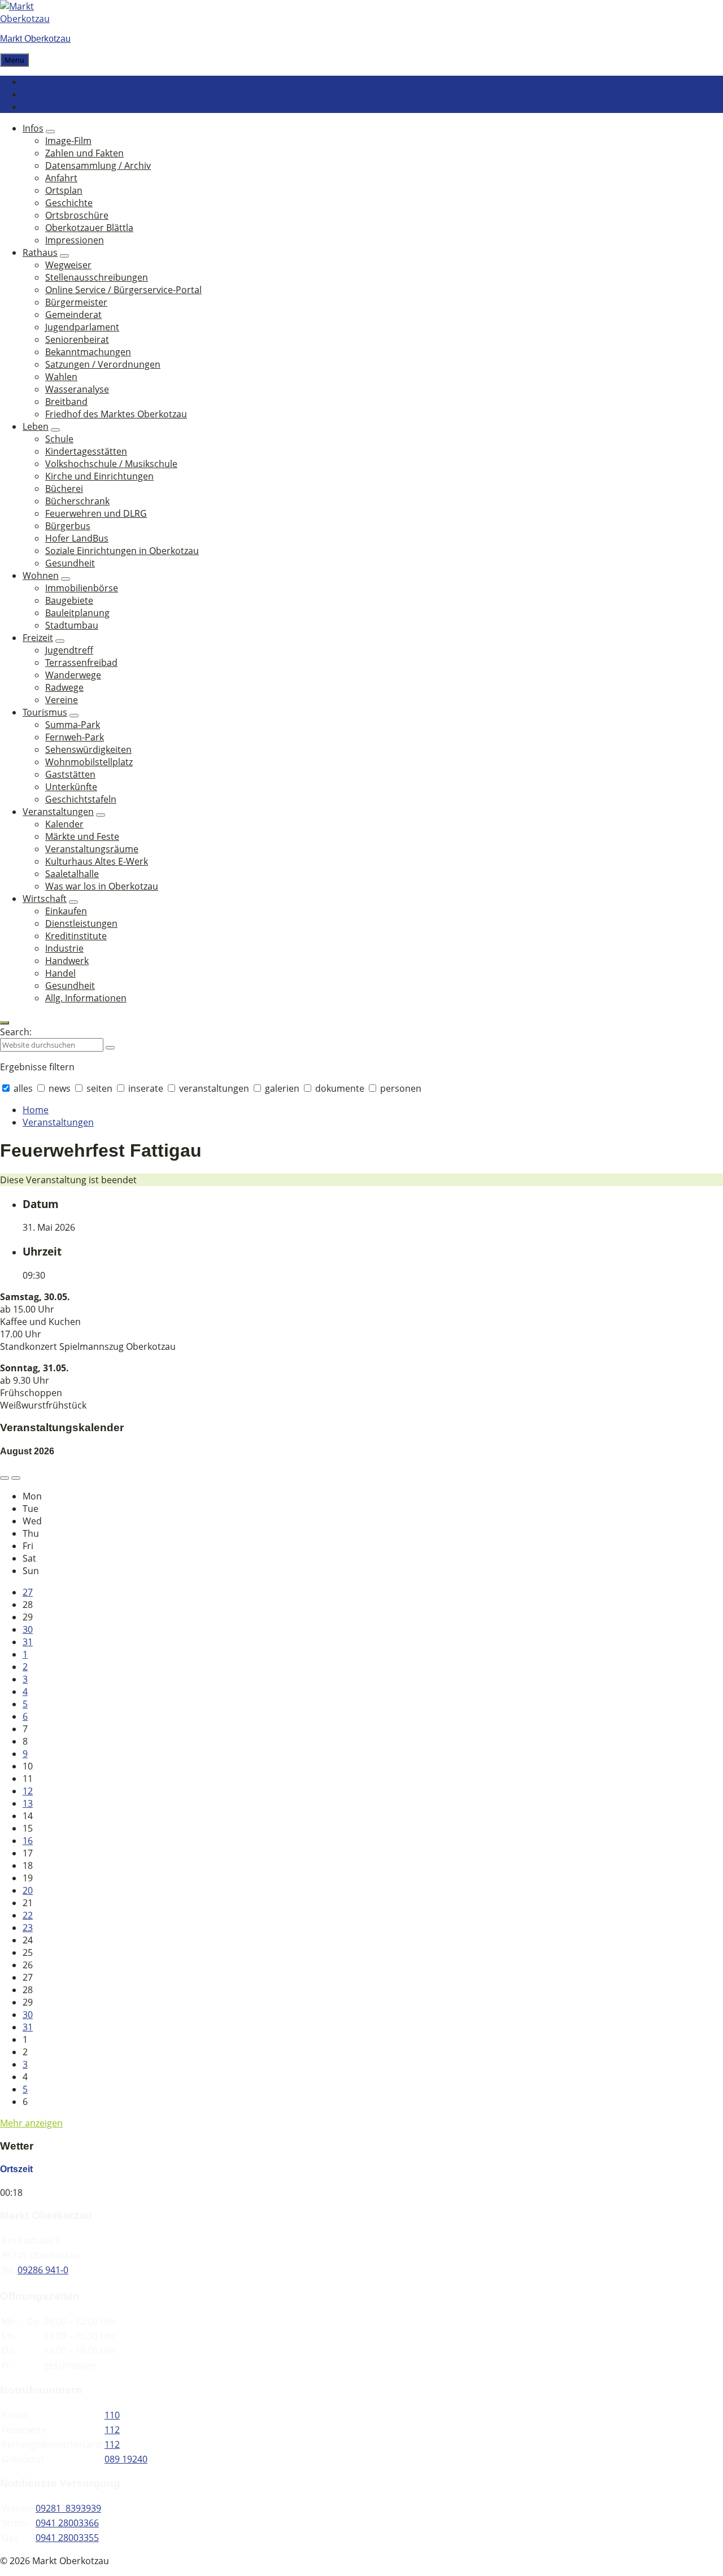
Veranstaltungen (58, 1122)
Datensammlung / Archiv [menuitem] (98, 165)
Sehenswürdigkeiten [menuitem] (88, 749)
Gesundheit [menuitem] (70, 563)
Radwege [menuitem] (64, 687)
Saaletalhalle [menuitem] (72, 874)
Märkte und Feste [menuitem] (82, 836)
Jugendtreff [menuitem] (69, 650)
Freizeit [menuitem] (38, 638)
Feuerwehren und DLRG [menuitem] (96, 513)
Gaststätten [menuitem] (70, 774)
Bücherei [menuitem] (64, 489)
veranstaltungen (214, 1088)
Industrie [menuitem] (64, 948)
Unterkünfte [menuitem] (71, 787)
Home (36, 1110)
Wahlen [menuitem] (61, 377)
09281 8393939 (68, 2508)
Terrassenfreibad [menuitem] (81, 662)
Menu (14, 60)
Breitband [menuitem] (66, 402)
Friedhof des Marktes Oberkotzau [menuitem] (116, 414)
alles (23, 1088)
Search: (16, 1032)
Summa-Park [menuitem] (73, 725)
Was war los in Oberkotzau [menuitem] (102, 886)
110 (112, 2415)
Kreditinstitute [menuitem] (76, 936)
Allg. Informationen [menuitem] (86, 998)
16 (28, 1841)
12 (28, 1791)
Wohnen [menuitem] (41, 576)
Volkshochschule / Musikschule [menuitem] (111, 464)
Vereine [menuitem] (62, 700)
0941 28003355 (67, 2538)
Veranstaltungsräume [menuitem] (92, 849)
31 (28, 1642)
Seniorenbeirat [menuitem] (77, 339)
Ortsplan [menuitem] (64, 190)
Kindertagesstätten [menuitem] (86, 451)
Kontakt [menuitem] (39, 82)
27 (28, 1592)
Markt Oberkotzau (35, 39)
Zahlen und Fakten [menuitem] (84, 153)
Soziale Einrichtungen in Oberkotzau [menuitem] (122, 551)
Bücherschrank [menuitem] (77, 501)
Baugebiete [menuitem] (69, 600)
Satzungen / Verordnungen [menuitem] (103, 364)
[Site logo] (34, 19)
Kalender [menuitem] (64, 824)
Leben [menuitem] (36, 426)
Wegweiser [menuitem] (68, 265)
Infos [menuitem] (33, 128)
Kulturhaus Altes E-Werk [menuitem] (97, 861)
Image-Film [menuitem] (68, 141)
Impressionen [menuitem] (75, 240)
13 (28, 1803)
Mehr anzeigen (31, 2123)
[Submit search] (110, 1048)
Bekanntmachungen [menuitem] (88, 352)
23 (28, 1928)
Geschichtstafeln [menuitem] (81, 799)
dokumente (340, 1088)
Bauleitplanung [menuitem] (77, 613)
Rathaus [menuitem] (40, 252)
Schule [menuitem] (59, 439)
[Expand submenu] (50, 132)
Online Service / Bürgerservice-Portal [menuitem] (123, 290)
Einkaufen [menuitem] (66, 911)
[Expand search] (5, 1023)
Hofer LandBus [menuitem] (77, 538)
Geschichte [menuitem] (69, 203)
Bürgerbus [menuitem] (68, 526)
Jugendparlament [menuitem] (82, 327)
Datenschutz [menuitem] (49, 94)
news (60, 1088)
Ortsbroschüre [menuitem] (77, 215)
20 (28, 1890)
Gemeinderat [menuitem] (73, 315)
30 (28, 1629)
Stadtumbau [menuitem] (72, 625)
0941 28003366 (67, 2523)
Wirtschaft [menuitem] (45, 899)
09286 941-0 (43, 2270)
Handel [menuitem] (60, 973)
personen (400, 1088)
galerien (282, 1088)
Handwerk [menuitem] (67, 961)
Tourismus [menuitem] (45, 712)
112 (112, 2430)
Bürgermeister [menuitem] (76, 302)
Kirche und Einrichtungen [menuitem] (99, 476)
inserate (146, 1088)
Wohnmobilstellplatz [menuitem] (89, 762)
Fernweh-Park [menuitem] (75, 737)
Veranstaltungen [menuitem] (58, 812)
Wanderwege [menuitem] (73, 675)
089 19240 (126, 2459)
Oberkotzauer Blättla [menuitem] (89, 228)
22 (28, 1915)
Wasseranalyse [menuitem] (77, 389)
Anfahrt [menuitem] (61, 178)
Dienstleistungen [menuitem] (81, 923)
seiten (99, 1088)
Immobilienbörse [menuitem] (82, 588)
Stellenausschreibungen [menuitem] (97, 277)
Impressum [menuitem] (47, 107)
